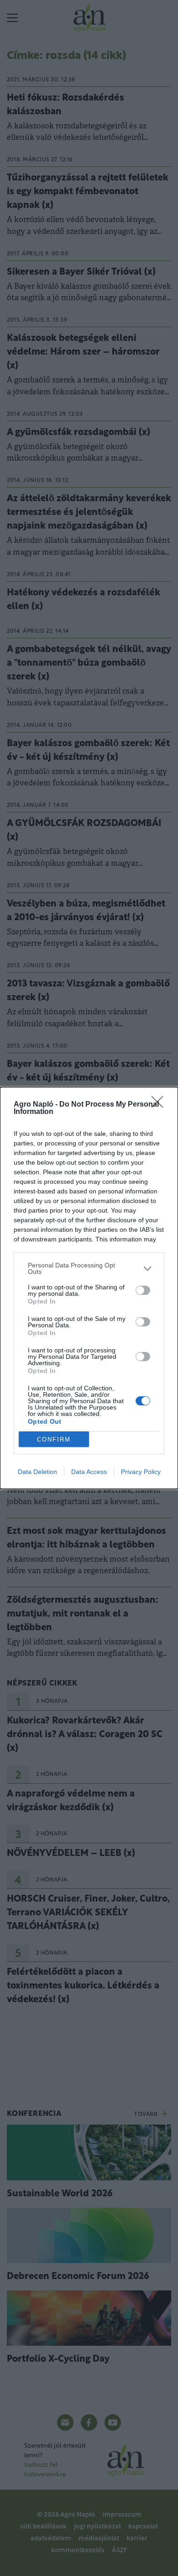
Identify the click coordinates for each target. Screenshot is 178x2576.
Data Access (89, 1472)
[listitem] (89, 1268)
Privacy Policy (141, 1472)
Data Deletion (37, 1472)
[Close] (160, 1105)
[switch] (143, 1290)
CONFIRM (54, 1439)
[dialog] (89, 1288)
